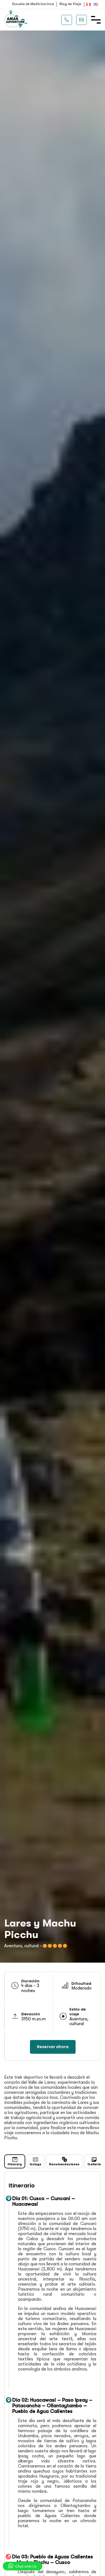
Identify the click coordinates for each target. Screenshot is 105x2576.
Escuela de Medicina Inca (33, 4)
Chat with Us (25, 2566)
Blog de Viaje (70, 4)
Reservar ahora (53, 2047)
